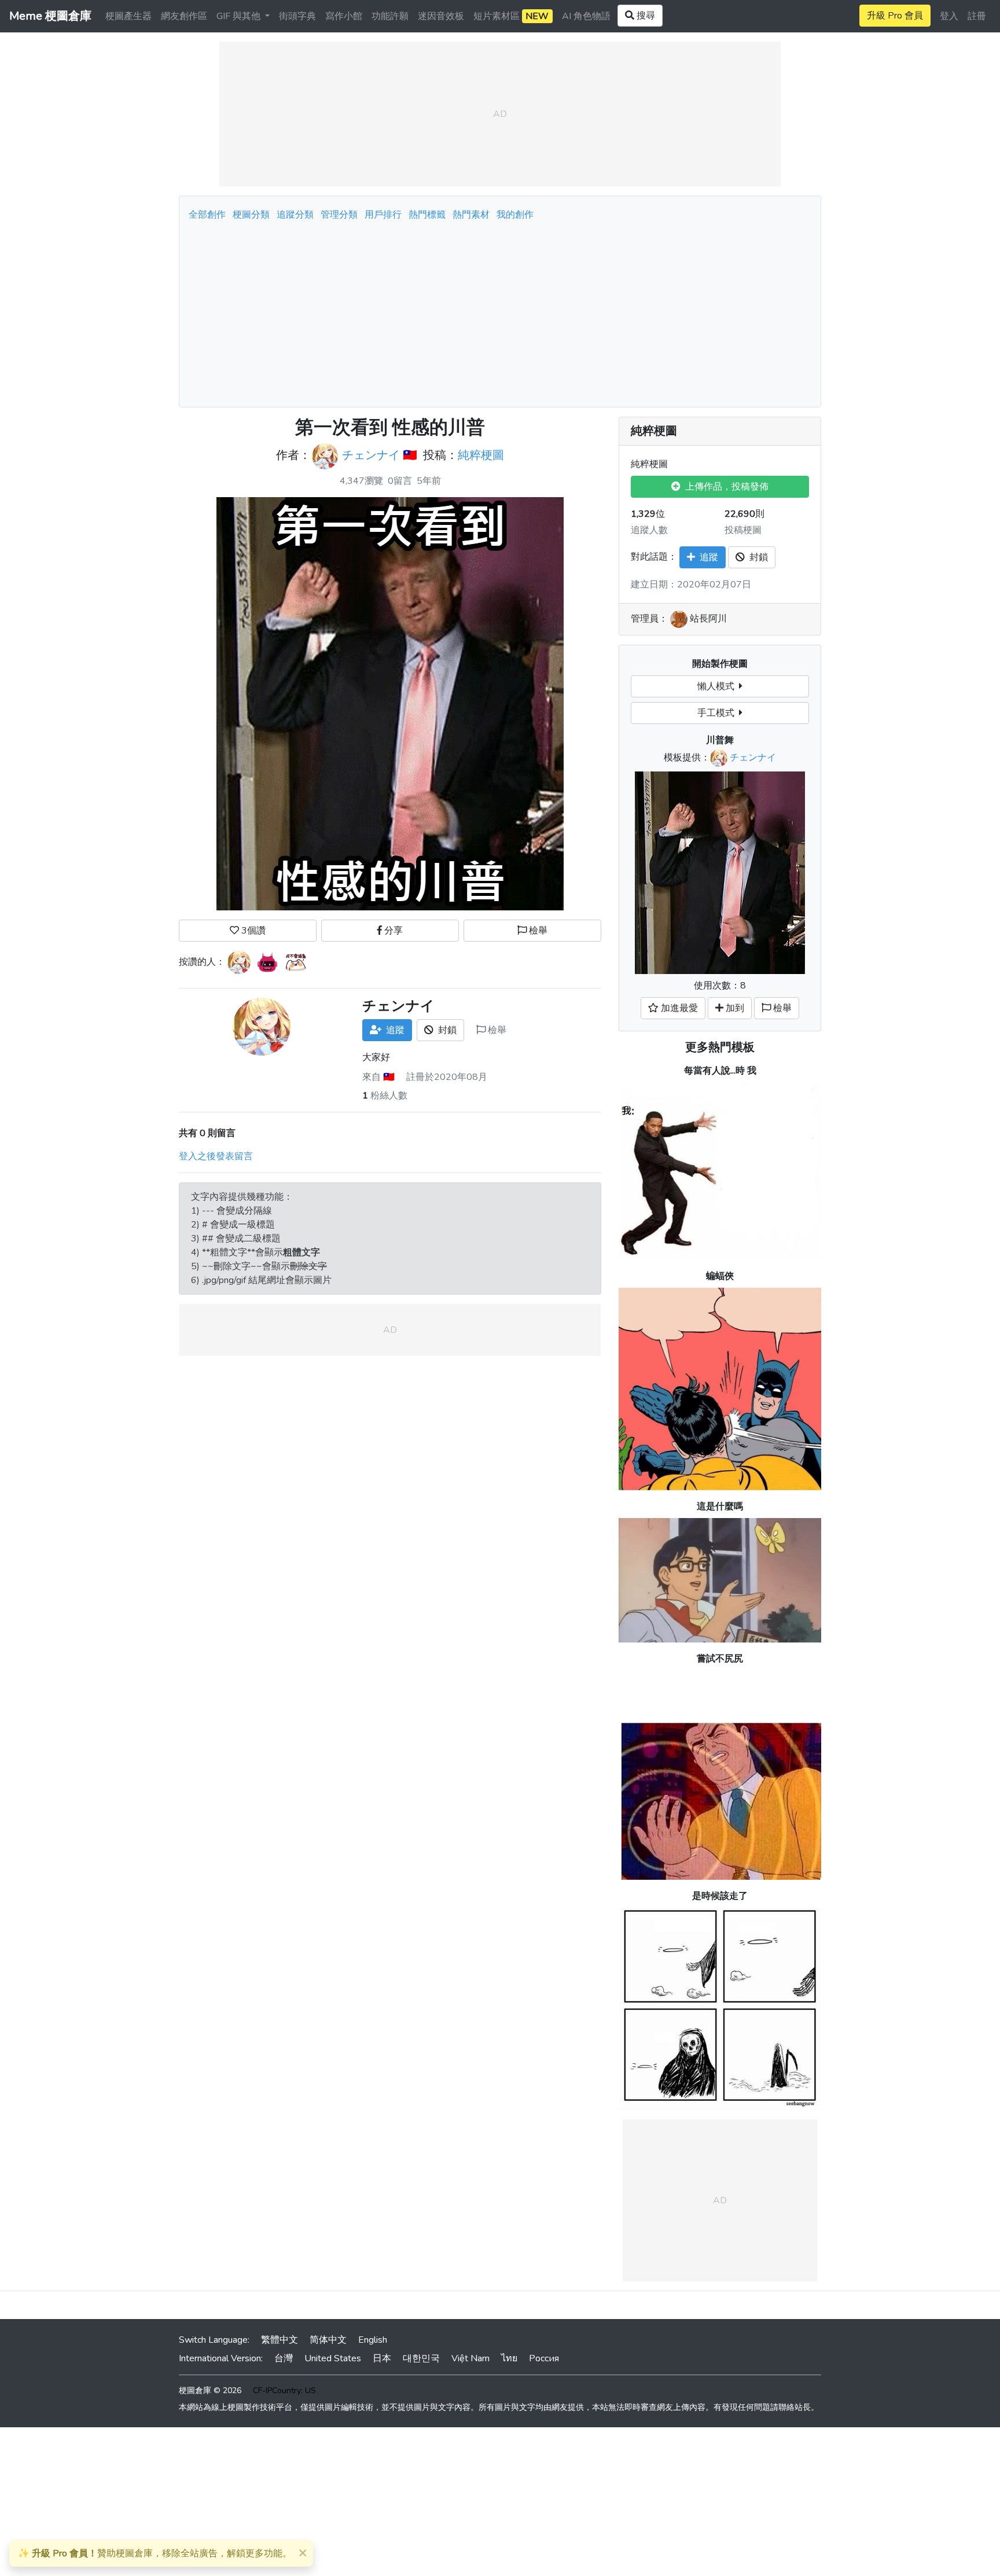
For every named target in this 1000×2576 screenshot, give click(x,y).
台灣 (284, 2358)
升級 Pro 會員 (895, 16)
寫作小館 (344, 16)
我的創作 (515, 215)
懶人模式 (718, 686)
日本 (382, 2358)
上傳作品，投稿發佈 (725, 487)
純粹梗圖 (481, 456)
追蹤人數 (649, 530)
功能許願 (390, 16)
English (373, 2340)
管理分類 (339, 215)
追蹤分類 (295, 215)
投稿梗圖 (743, 530)
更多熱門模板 (720, 1047)
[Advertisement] (500, 311)
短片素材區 (511, 16)
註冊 (977, 16)
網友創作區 (184, 16)
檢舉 (537, 931)
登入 (949, 16)
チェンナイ (371, 456)
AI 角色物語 (586, 16)
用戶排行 (383, 215)
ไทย (509, 2358)
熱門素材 (471, 215)
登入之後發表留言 (216, 1156)
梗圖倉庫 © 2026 (210, 2391)
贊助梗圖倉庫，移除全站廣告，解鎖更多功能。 (155, 2553)
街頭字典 (297, 16)
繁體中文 (280, 2340)
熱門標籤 (427, 215)
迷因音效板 (441, 16)
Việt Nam (470, 2358)
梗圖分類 (251, 215)
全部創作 (207, 215)
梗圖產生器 (128, 16)
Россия (544, 2358)
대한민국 (421, 2358)
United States (333, 2358)
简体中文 (328, 2340)
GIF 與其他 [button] (240, 16)
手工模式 (718, 713)
